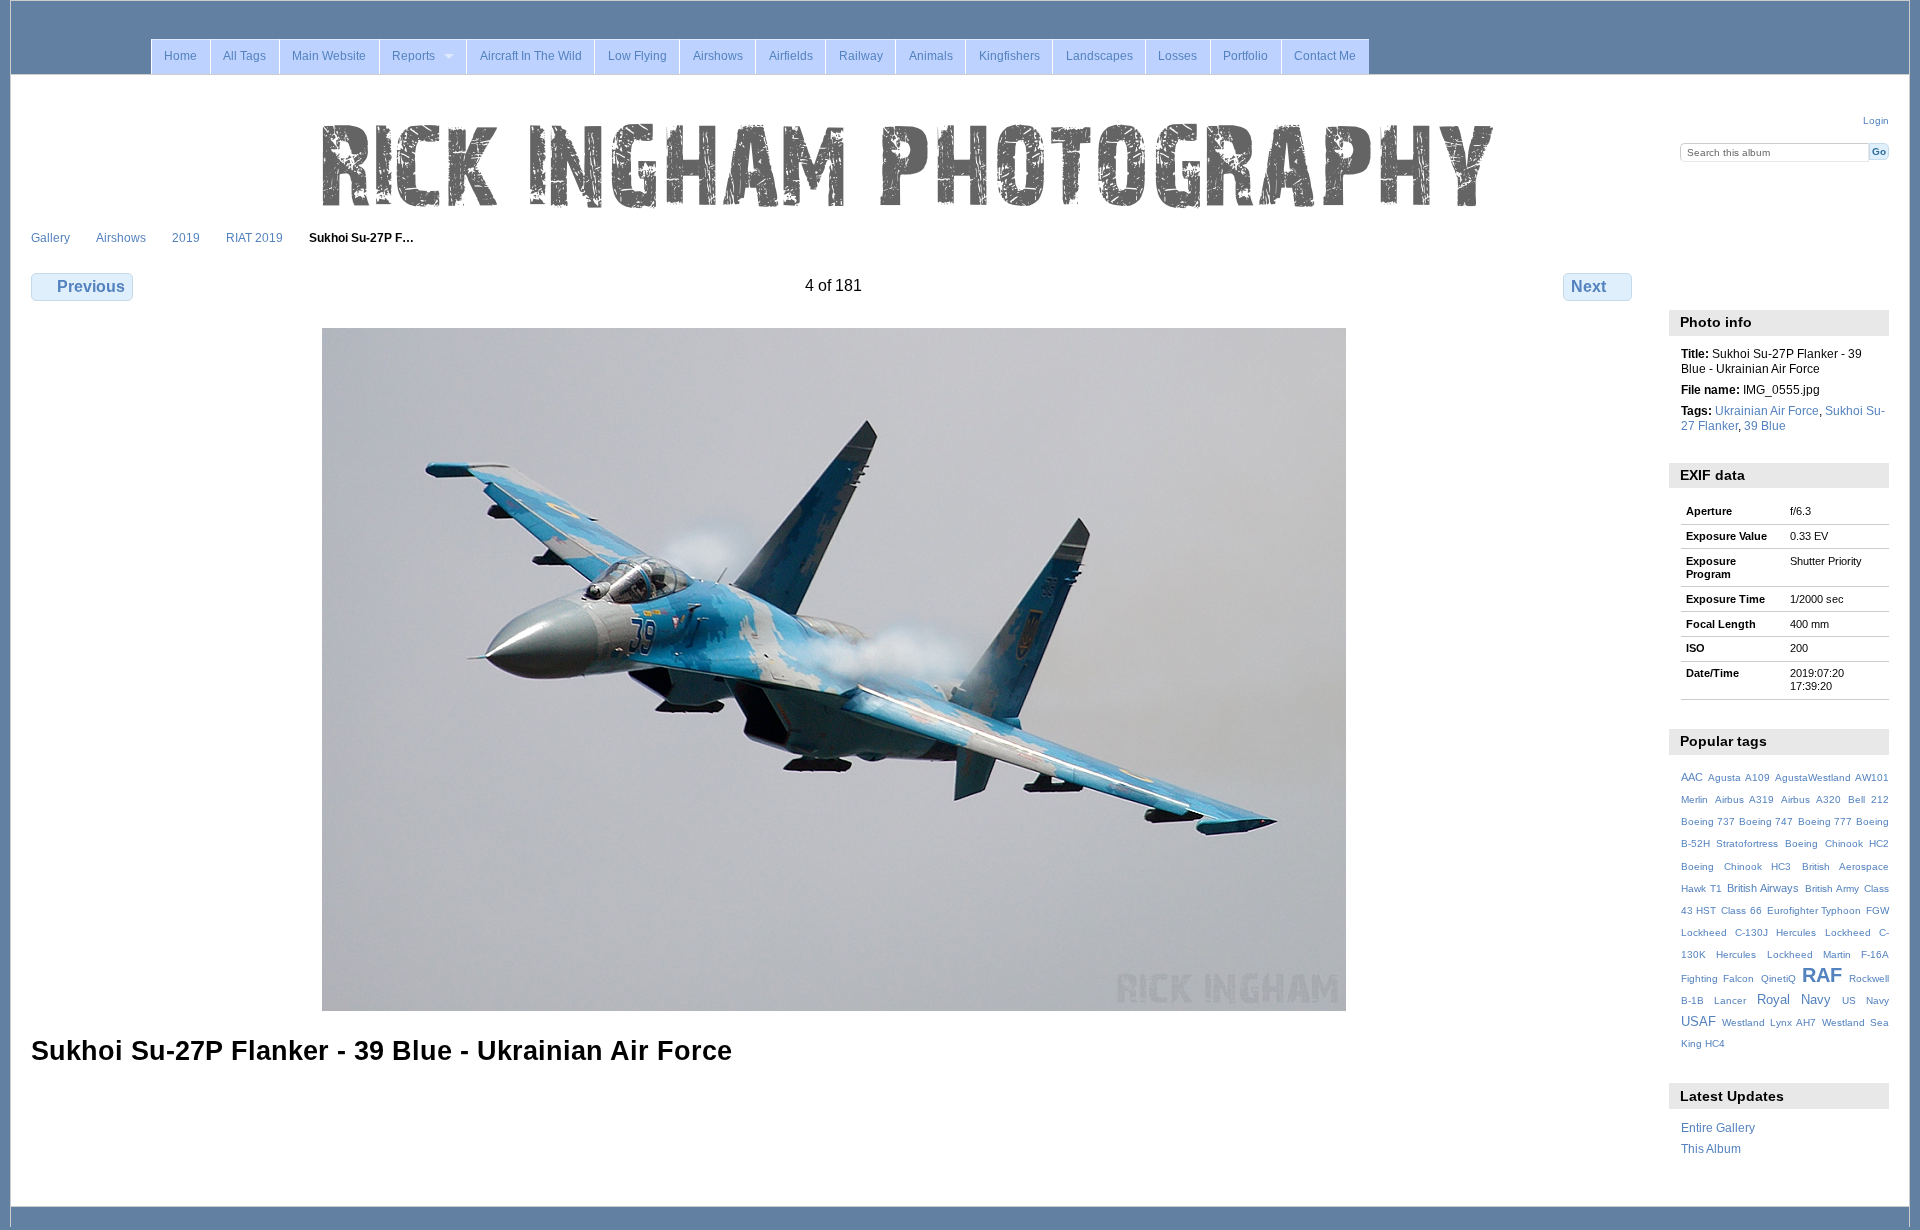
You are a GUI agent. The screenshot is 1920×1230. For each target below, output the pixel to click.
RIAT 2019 (254, 237)
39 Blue (1765, 425)
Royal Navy (1794, 1000)
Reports (413, 56)
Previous (91, 286)
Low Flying (637, 56)
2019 (186, 237)
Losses (1177, 56)
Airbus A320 (1810, 799)
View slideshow (1734, 284)
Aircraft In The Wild (531, 56)
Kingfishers (1009, 56)
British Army (1832, 888)
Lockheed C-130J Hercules (1748, 932)
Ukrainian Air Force (1767, 410)
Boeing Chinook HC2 (1837, 843)
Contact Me (1325, 56)
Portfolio (1245, 56)
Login (1876, 120)
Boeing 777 (1825, 821)
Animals (931, 56)
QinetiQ (1778, 978)
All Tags (244, 56)
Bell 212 (1868, 799)
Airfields (791, 56)
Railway (861, 56)
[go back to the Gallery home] (910, 167)
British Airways (1763, 888)
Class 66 (1741, 910)
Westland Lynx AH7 (1769, 1022)
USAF (1698, 1022)
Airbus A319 (1744, 799)
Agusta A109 (1739, 777)
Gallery (50, 237)
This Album (1711, 1148)
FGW (1877, 910)
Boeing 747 (1766, 821)
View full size (1691, 284)
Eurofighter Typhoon (1814, 910)
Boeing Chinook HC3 (1736, 866)
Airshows (718, 56)
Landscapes (1099, 56)
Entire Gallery (1718, 1127)
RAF (1822, 975)
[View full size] (833, 669)
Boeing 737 (1708, 821)
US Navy (1865, 1000)
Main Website (329, 56)
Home (180, 56)
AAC (1692, 777)
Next (1588, 286)
